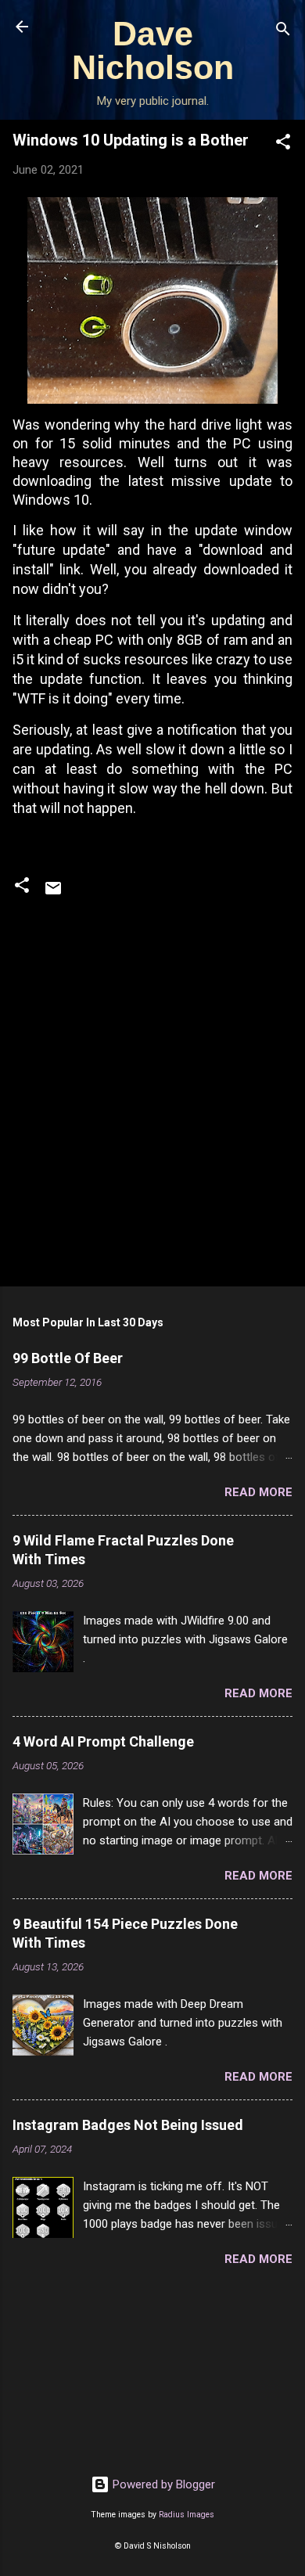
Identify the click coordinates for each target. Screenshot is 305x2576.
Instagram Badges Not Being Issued (128, 2125)
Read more (258, 1492)
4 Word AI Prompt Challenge (103, 1741)
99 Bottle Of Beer (68, 1358)
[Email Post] (53, 894)
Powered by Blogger (162, 2484)
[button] (283, 144)
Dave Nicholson (153, 50)
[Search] (283, 32)
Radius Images (187, 2515)
